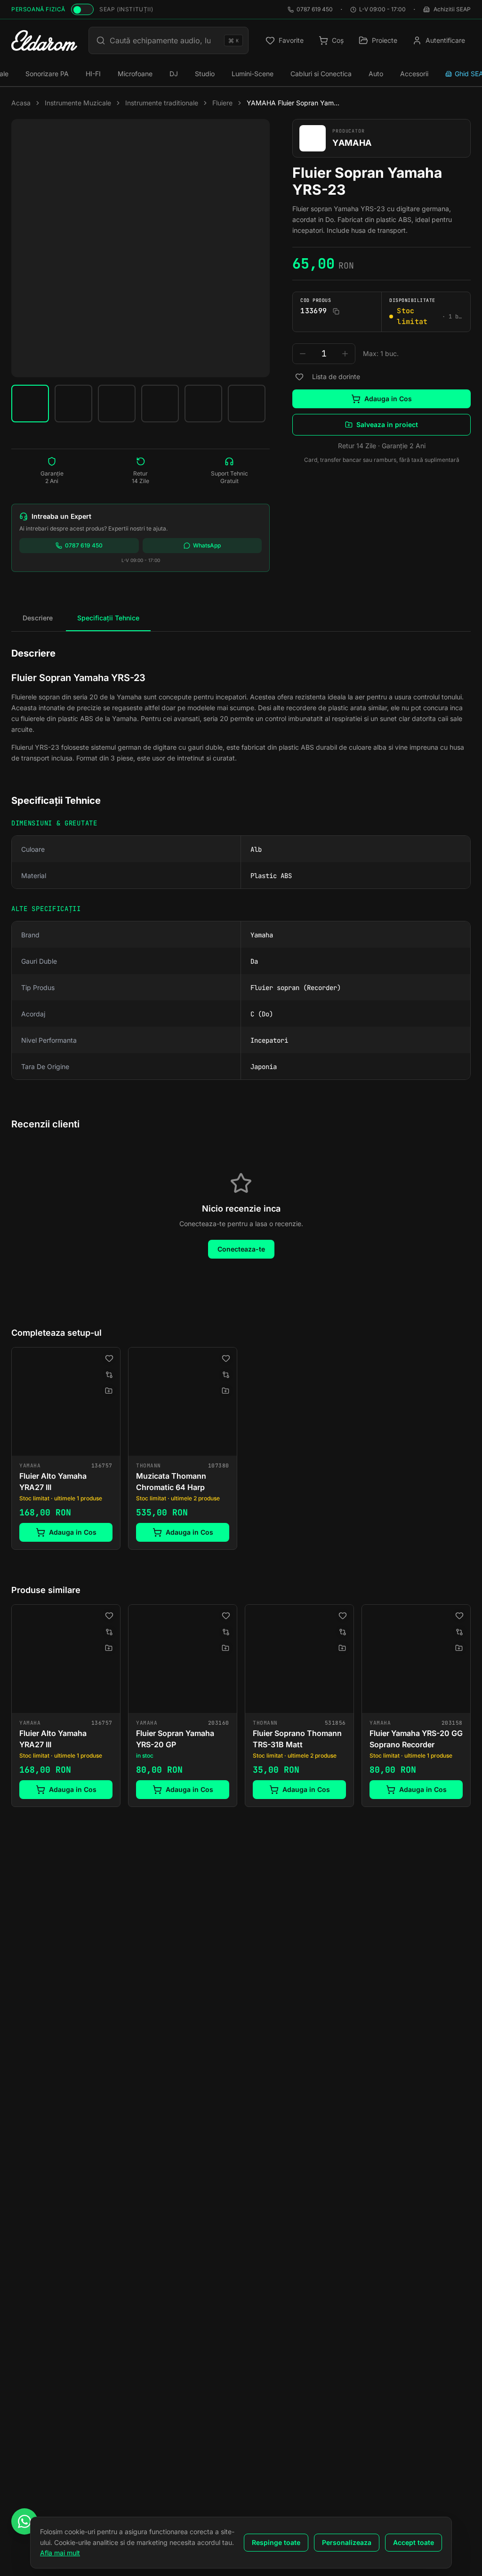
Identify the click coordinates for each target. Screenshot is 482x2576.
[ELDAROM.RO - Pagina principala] (44, 40)
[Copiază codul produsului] (336, 311)
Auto (376, 74)
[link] (66, 1448)
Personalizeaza (347, 2542)
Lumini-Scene (253, 74)
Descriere (38, 618)
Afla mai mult (60, 2553)
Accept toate (414, 2542)
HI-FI (93, 74)
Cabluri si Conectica (321, 74)
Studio (205, 74)
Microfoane (135, 74)
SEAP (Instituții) (126, 9)
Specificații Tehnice (108, 618)
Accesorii (414, 74)
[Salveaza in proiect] (109, 1391)
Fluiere (222, 103)
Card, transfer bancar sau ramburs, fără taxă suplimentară (382, 460)
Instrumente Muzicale (78, 103)
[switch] (82, 9)
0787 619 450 (315, 9)
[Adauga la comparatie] (109, 1375)
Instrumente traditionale (162, 103)
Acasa (21, 103)
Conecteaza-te (241, 1249)
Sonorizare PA (47, 74)
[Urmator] (471, 1708)
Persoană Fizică (38, 9)
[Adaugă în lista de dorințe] (299, 377)
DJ (174, 74)
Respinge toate (276, 2542)
